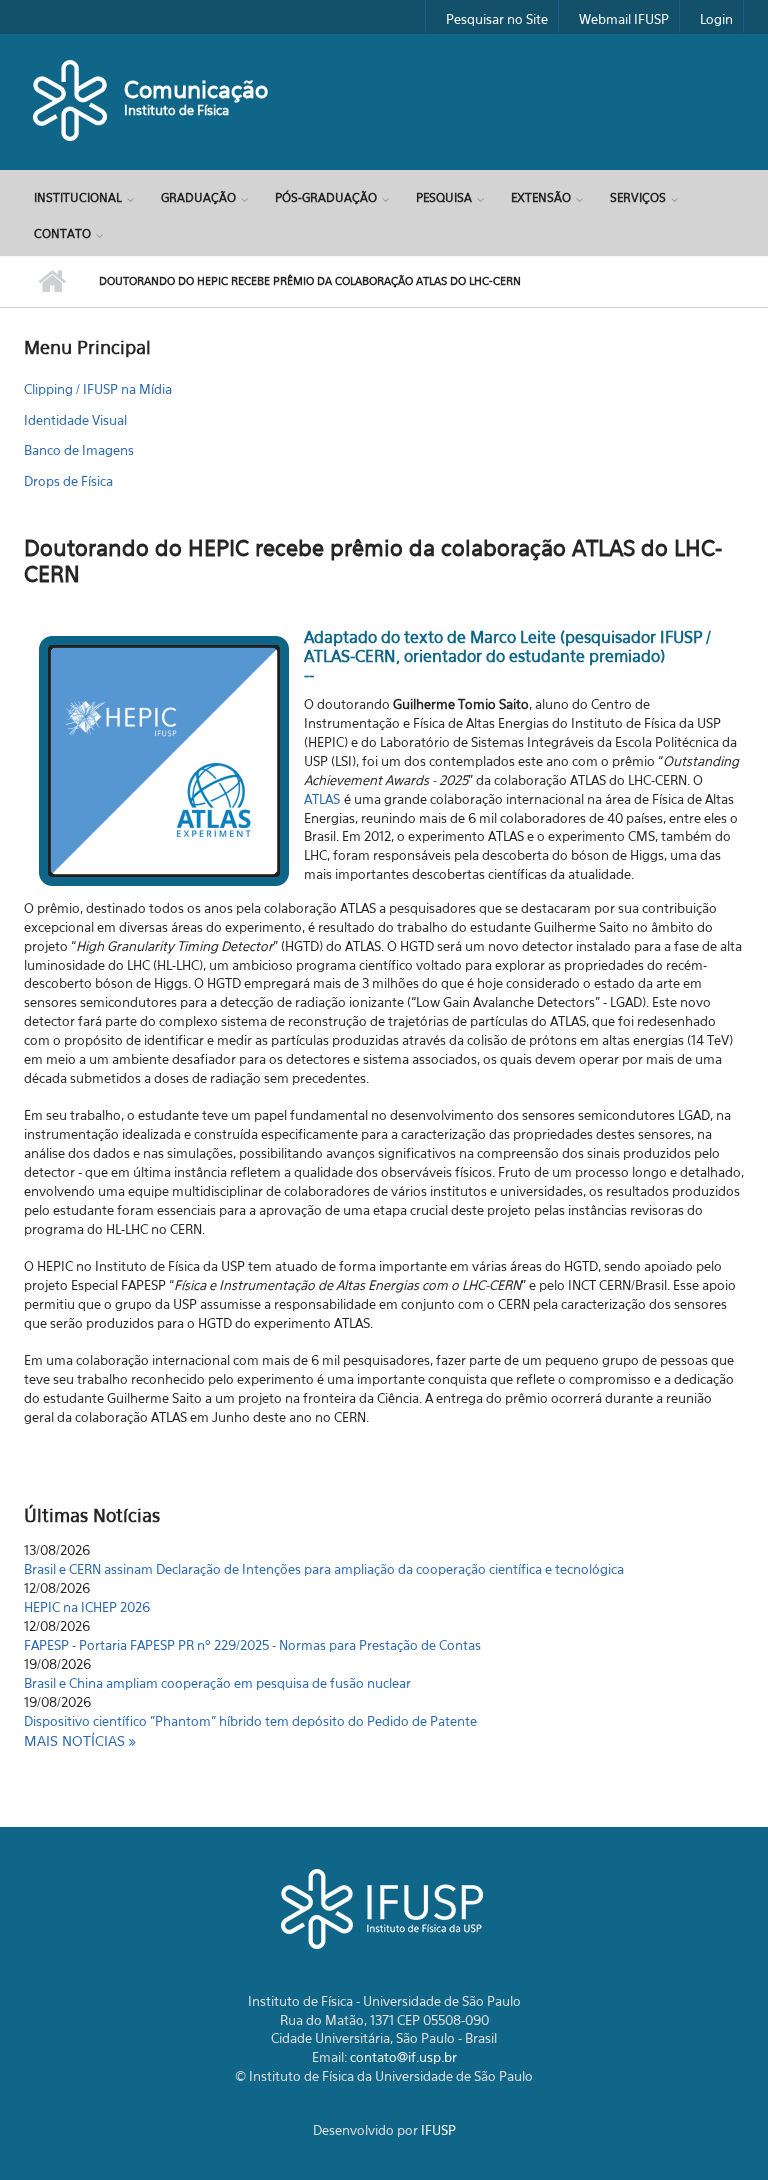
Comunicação (196, 89)
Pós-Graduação (326, 197)
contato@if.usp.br (403, 2057)
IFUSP (438, 2130)
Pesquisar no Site (497, 19)
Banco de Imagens (79, 450)
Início (51, 282)
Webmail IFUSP (624, 19)
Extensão (541, 197)
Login (716, 19)
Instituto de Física (176, 110)
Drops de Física (68, 481)
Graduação (198, 197)
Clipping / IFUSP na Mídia (98, 389)
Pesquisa (444, 197)
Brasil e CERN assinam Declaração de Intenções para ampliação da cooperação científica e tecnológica (324, 1552)
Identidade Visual (75, 420)
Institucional (78, 197)
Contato (62, 233)
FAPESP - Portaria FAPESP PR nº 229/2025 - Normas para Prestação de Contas (252, 1628)
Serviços (638, 197)
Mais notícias (76, 1740)
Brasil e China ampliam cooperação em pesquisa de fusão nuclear (217, 1666)
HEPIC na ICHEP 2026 (87, 1590)
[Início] (71, 99)
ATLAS (322, 799)
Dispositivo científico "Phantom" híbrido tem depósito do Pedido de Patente (250, 1704)
